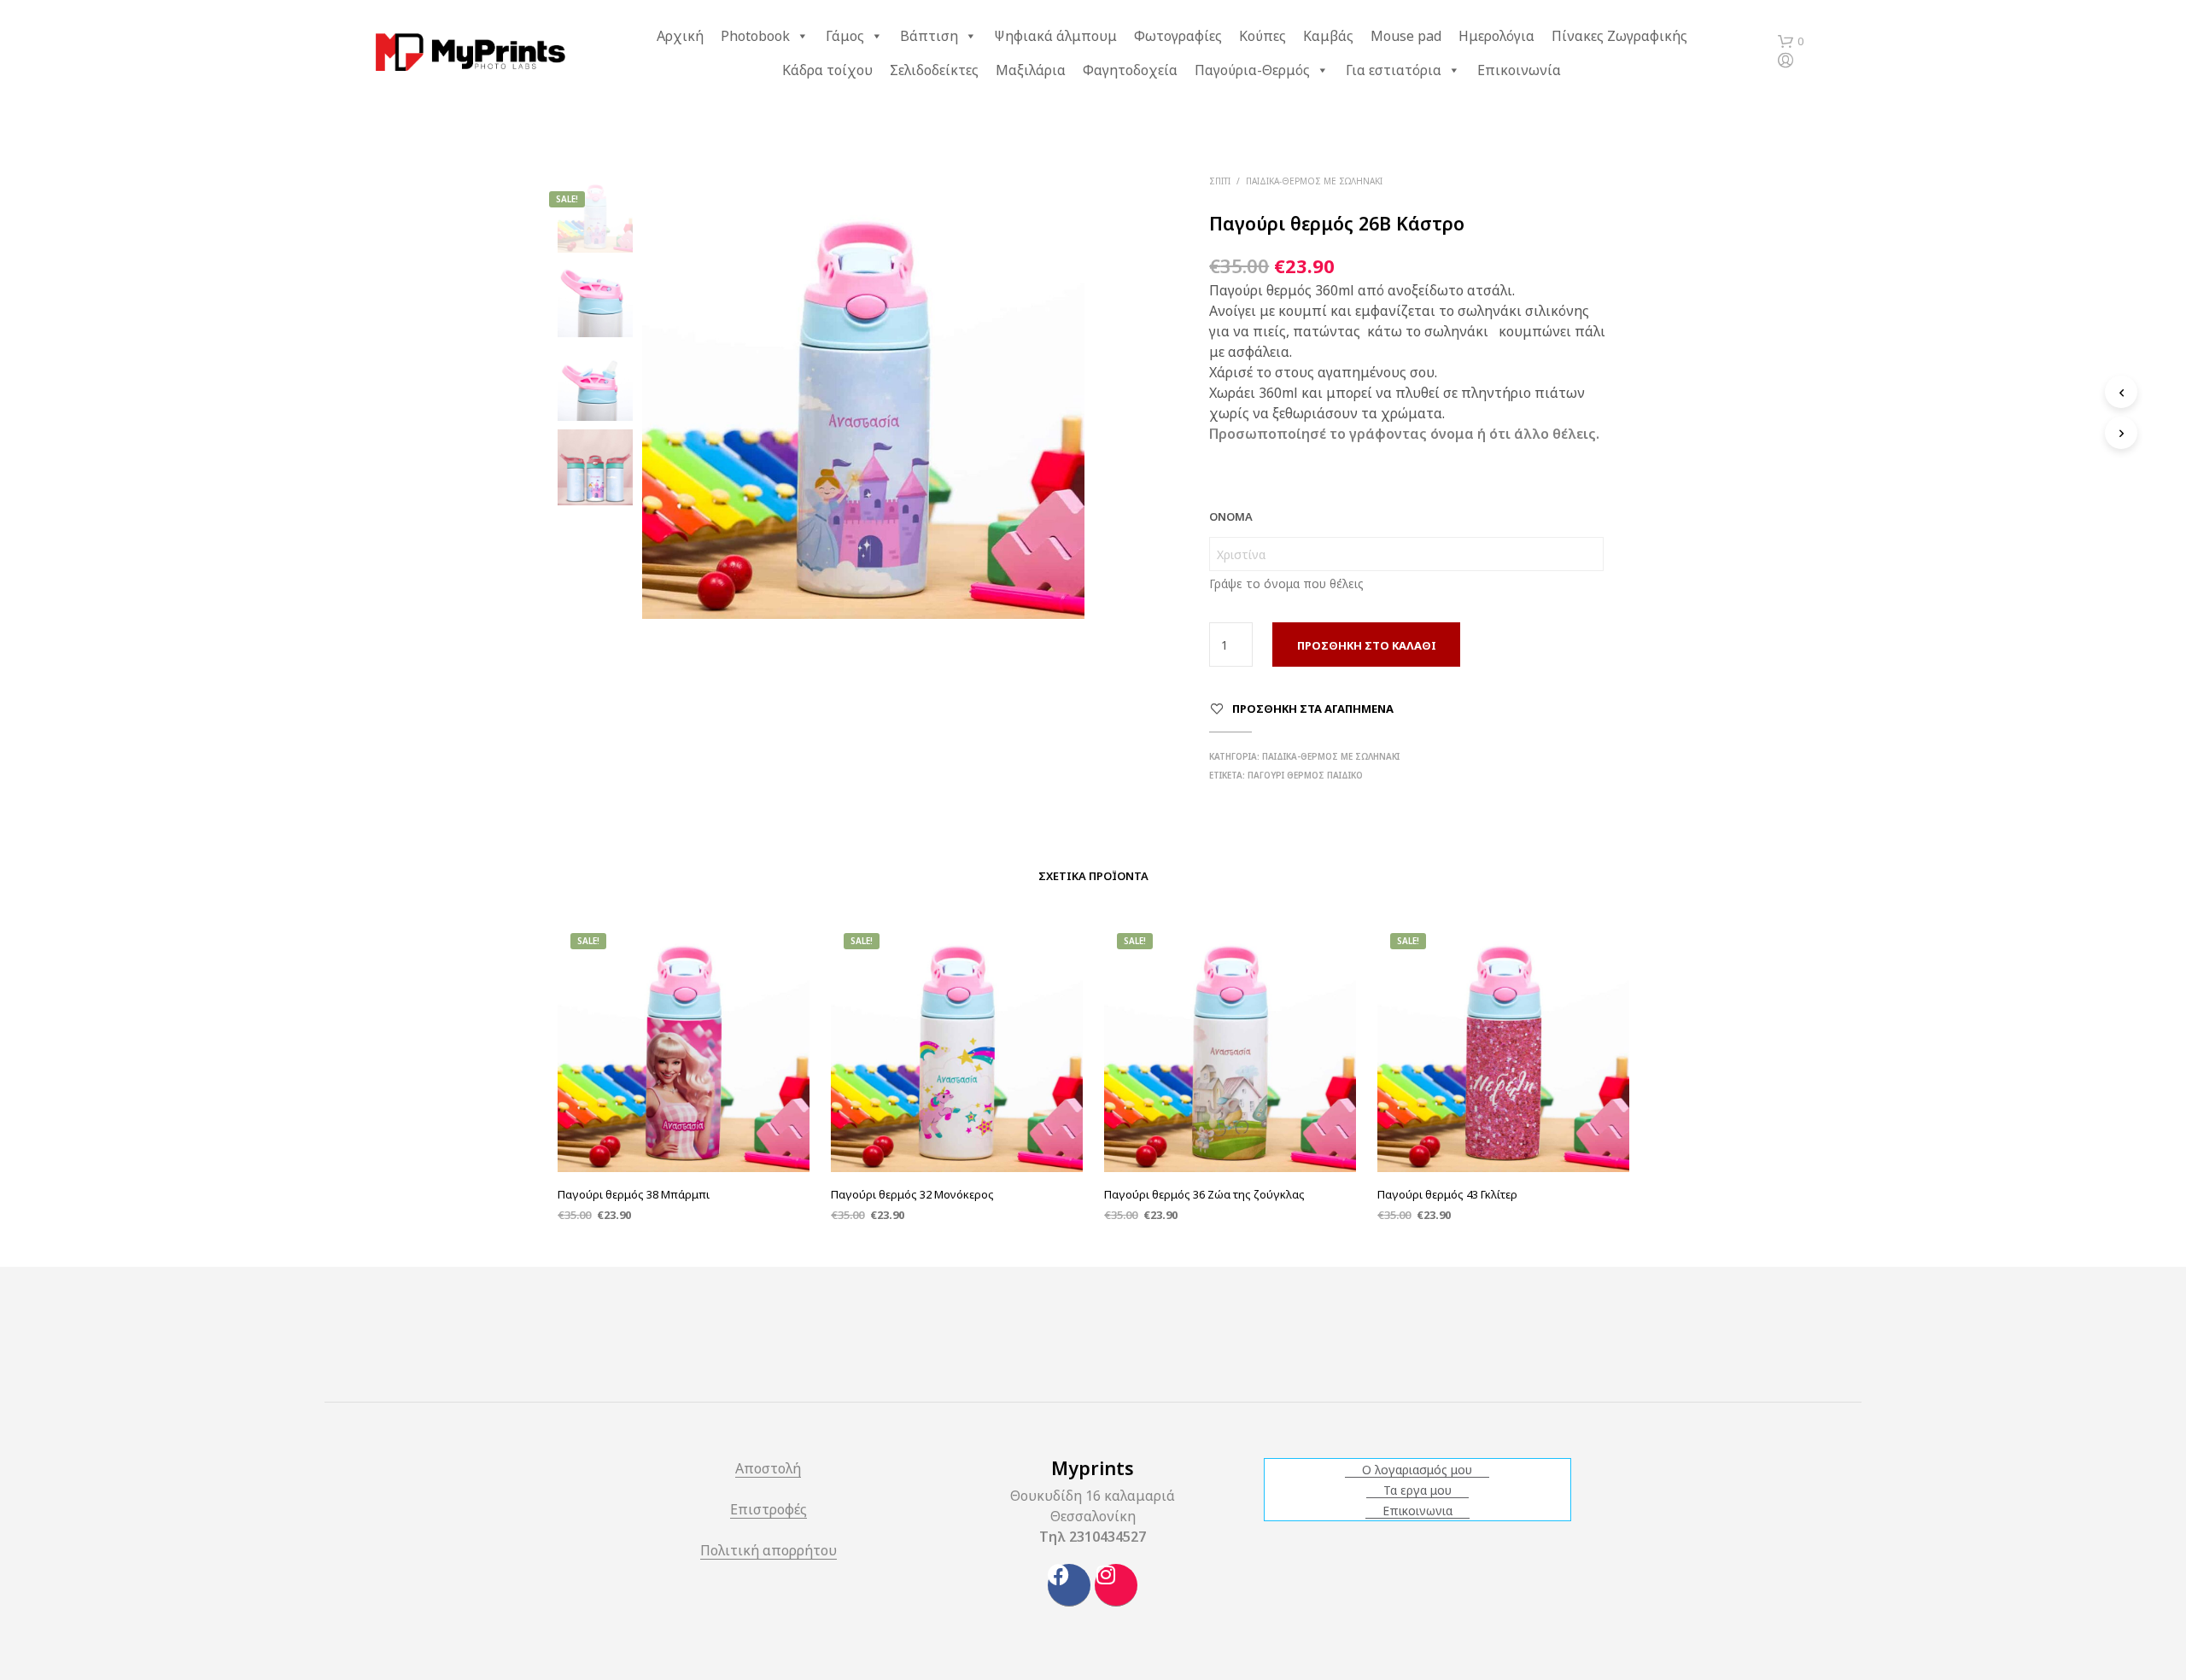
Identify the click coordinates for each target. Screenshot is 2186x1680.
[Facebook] (1069, 1585)
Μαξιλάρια (1031, 70)
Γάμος (845, 36)
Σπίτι (1220, 181)
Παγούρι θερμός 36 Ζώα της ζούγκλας (1204, 1194)
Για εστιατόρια (1394, 70)
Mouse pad (1406, 36)
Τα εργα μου (1417, 1490)
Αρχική (680, 36)
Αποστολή (768, 1470)
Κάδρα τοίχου (827, 70)
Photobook (755, 36)
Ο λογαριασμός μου (1417, 1470)
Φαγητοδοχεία (1130, 70)
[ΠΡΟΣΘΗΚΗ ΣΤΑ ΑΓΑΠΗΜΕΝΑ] (683, 1129)
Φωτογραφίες (1178, 36)
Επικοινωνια (1417, 1511)
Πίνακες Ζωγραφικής (1619, 36)
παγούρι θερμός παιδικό (1305, 775)
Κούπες (1263, 36)
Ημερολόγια (1496, 36)
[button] (1791, 42)
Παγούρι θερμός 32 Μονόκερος (912, 1194)
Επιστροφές (769, 1511)
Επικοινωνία (1519, 70)
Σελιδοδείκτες (934, 70)
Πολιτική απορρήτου (769, 1552)
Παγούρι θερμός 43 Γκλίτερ (1447, 1194)
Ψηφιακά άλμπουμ (1055, 36)
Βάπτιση (929, 36)
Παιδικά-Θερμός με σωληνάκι (1314, 181)
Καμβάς (1328, 36)
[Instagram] (1116, 1585)
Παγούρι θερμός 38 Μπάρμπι (634, 1194)
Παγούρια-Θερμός (1252, 70)
